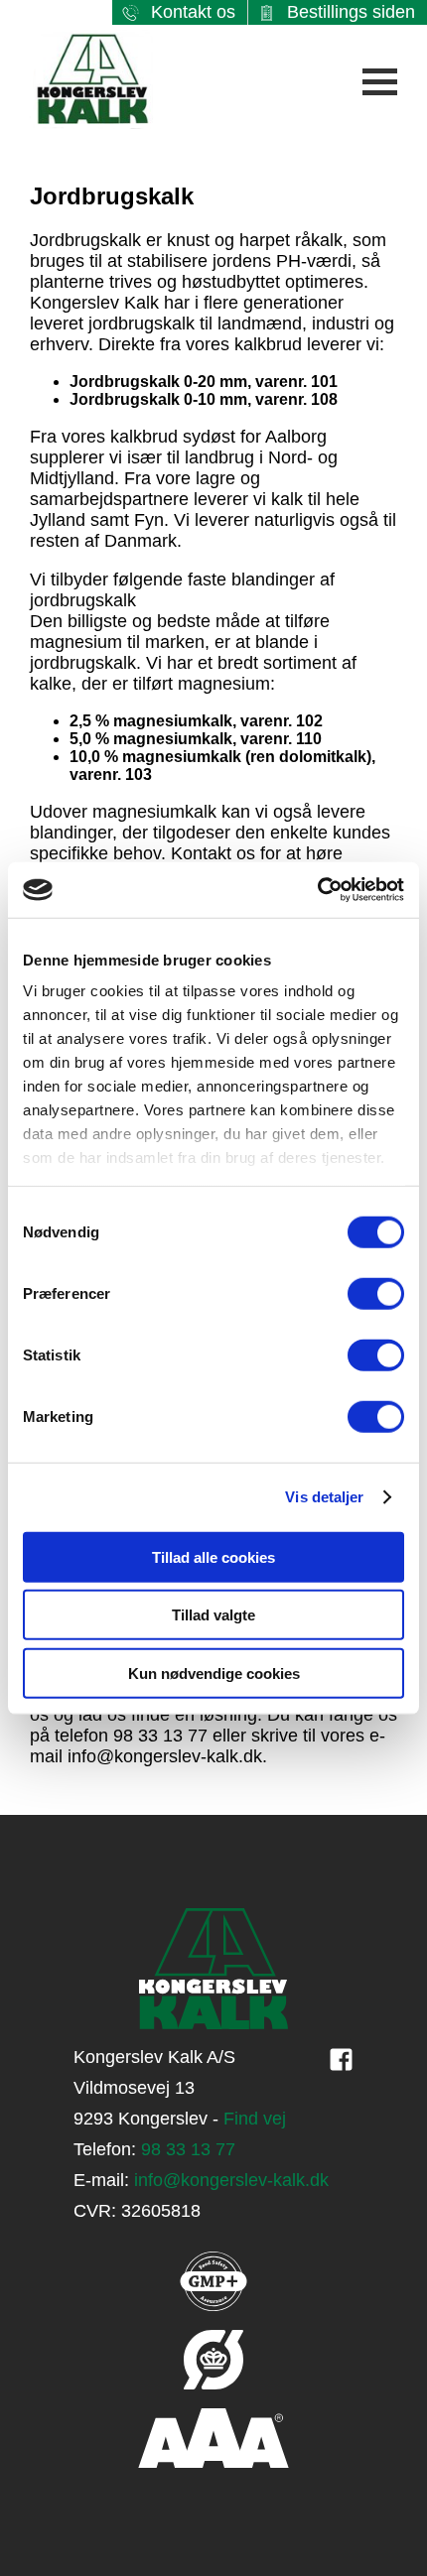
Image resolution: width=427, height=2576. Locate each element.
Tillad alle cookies (213, 1556)
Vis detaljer (324, 1497)
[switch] (376, 1293)
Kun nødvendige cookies (214, 1673)
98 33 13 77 (188, 2149)
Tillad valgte (213, 1615)
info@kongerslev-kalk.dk (231, 2180)
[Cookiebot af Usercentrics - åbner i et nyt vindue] (317, 890)
